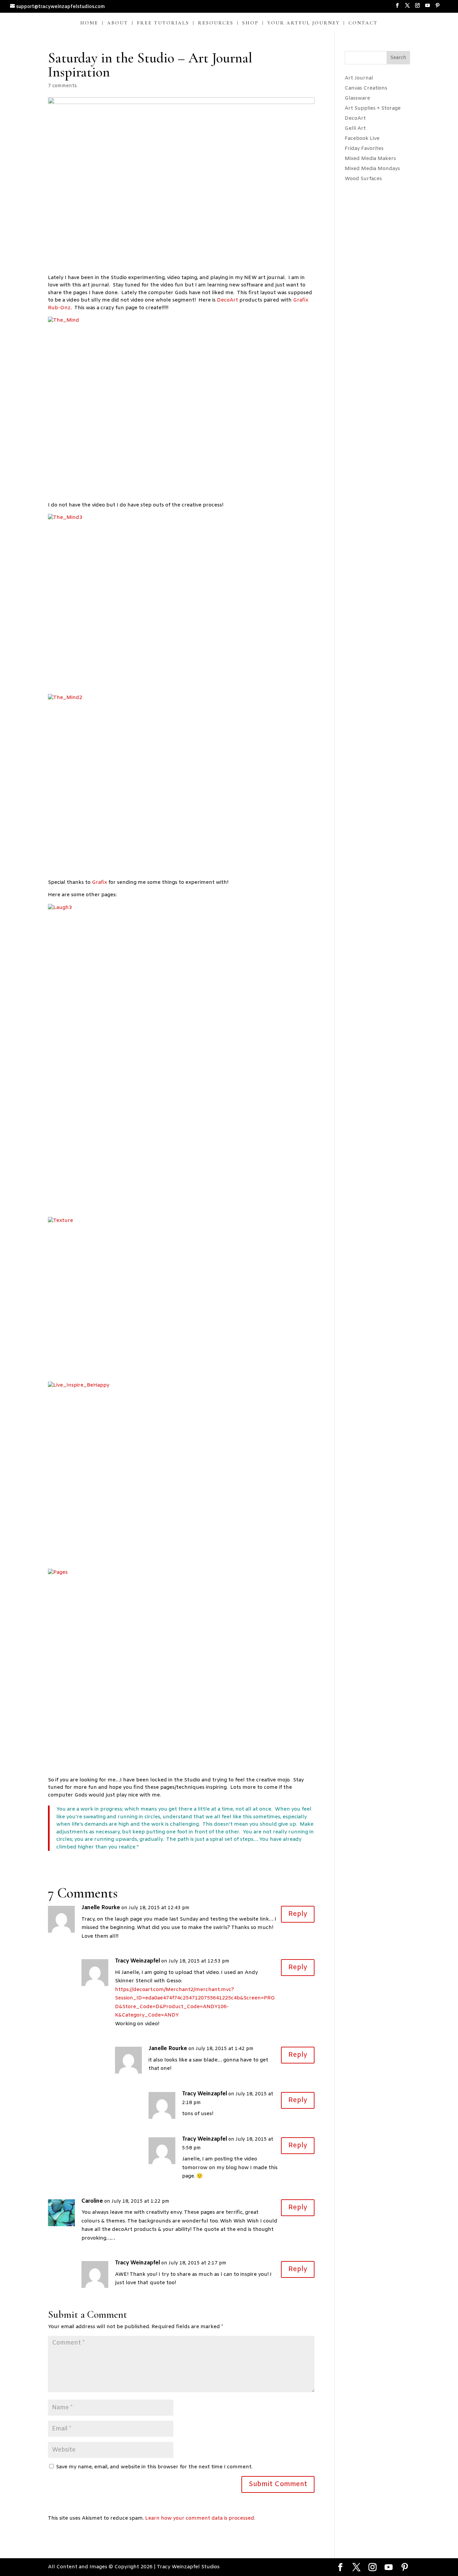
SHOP (250, 23)
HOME (89, 23)
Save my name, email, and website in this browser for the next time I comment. (154, 2467)
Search (398, 58)
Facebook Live (362, 139)
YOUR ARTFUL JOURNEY (303, 23)
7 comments (62, 86)
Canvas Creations (366, 88)
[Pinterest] (438, 8)
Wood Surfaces (363, 179)
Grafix (100, 882)
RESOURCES (216, 23)
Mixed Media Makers (370, 159)
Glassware (357, 98)
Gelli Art (355, 128)
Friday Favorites (364, 149)
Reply (298, 1914)
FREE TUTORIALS (163, 23)
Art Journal (359, 78)
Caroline (92, 2201)
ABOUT (118, 23)
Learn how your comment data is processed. (200, 2518)
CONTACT (363, 23)
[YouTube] (427, 8)
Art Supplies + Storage (373, 108)
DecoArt (228, 300)
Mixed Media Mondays (372, 169)
